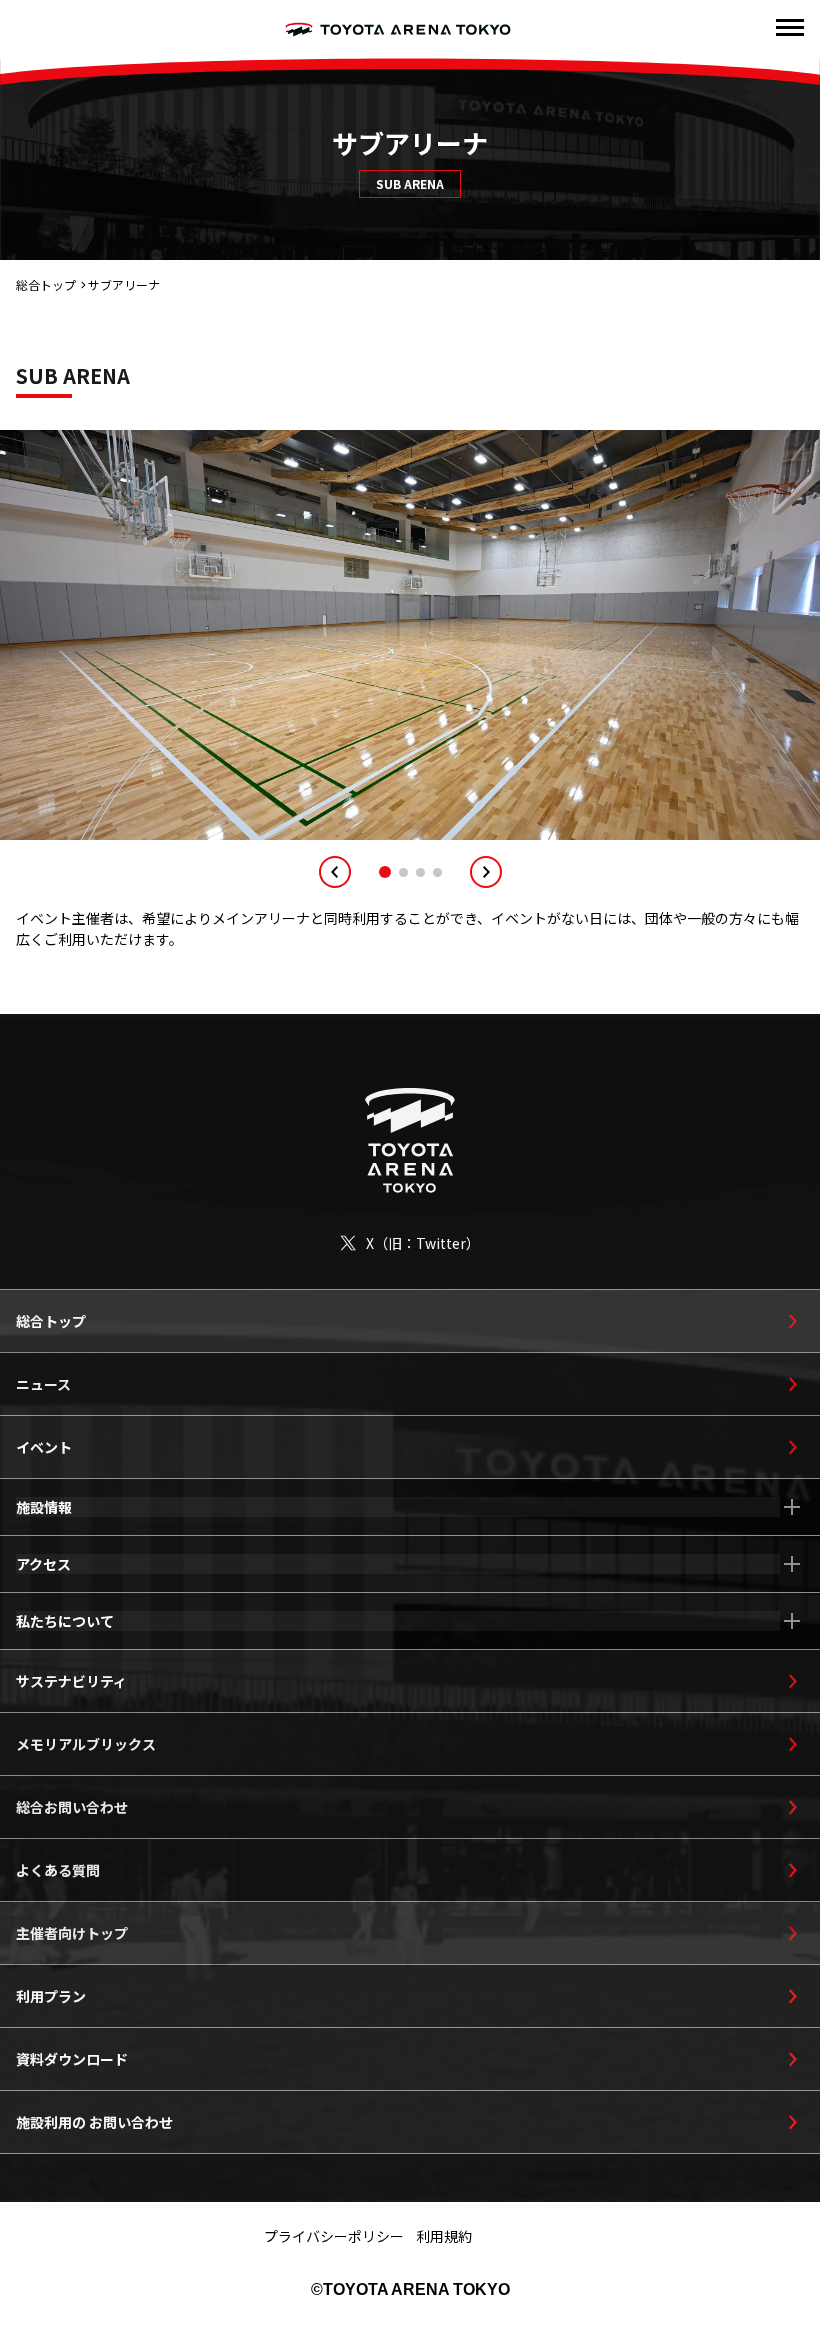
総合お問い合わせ (72, 1807)
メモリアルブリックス (86, 1744)
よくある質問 (58, 1870)
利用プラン (51, 1996)
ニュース (43, 1384)
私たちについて (65, 1621)
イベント (44, 1447)
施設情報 (44, 1507)
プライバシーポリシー (334, 2236)
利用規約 (444, 2236)
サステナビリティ (71, 1681)
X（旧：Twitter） (423, 1243)
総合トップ (46, 284)
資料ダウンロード (72, 2059)
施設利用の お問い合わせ (94, 2122)
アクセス (43, 1564)
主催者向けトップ (72, 1933)
